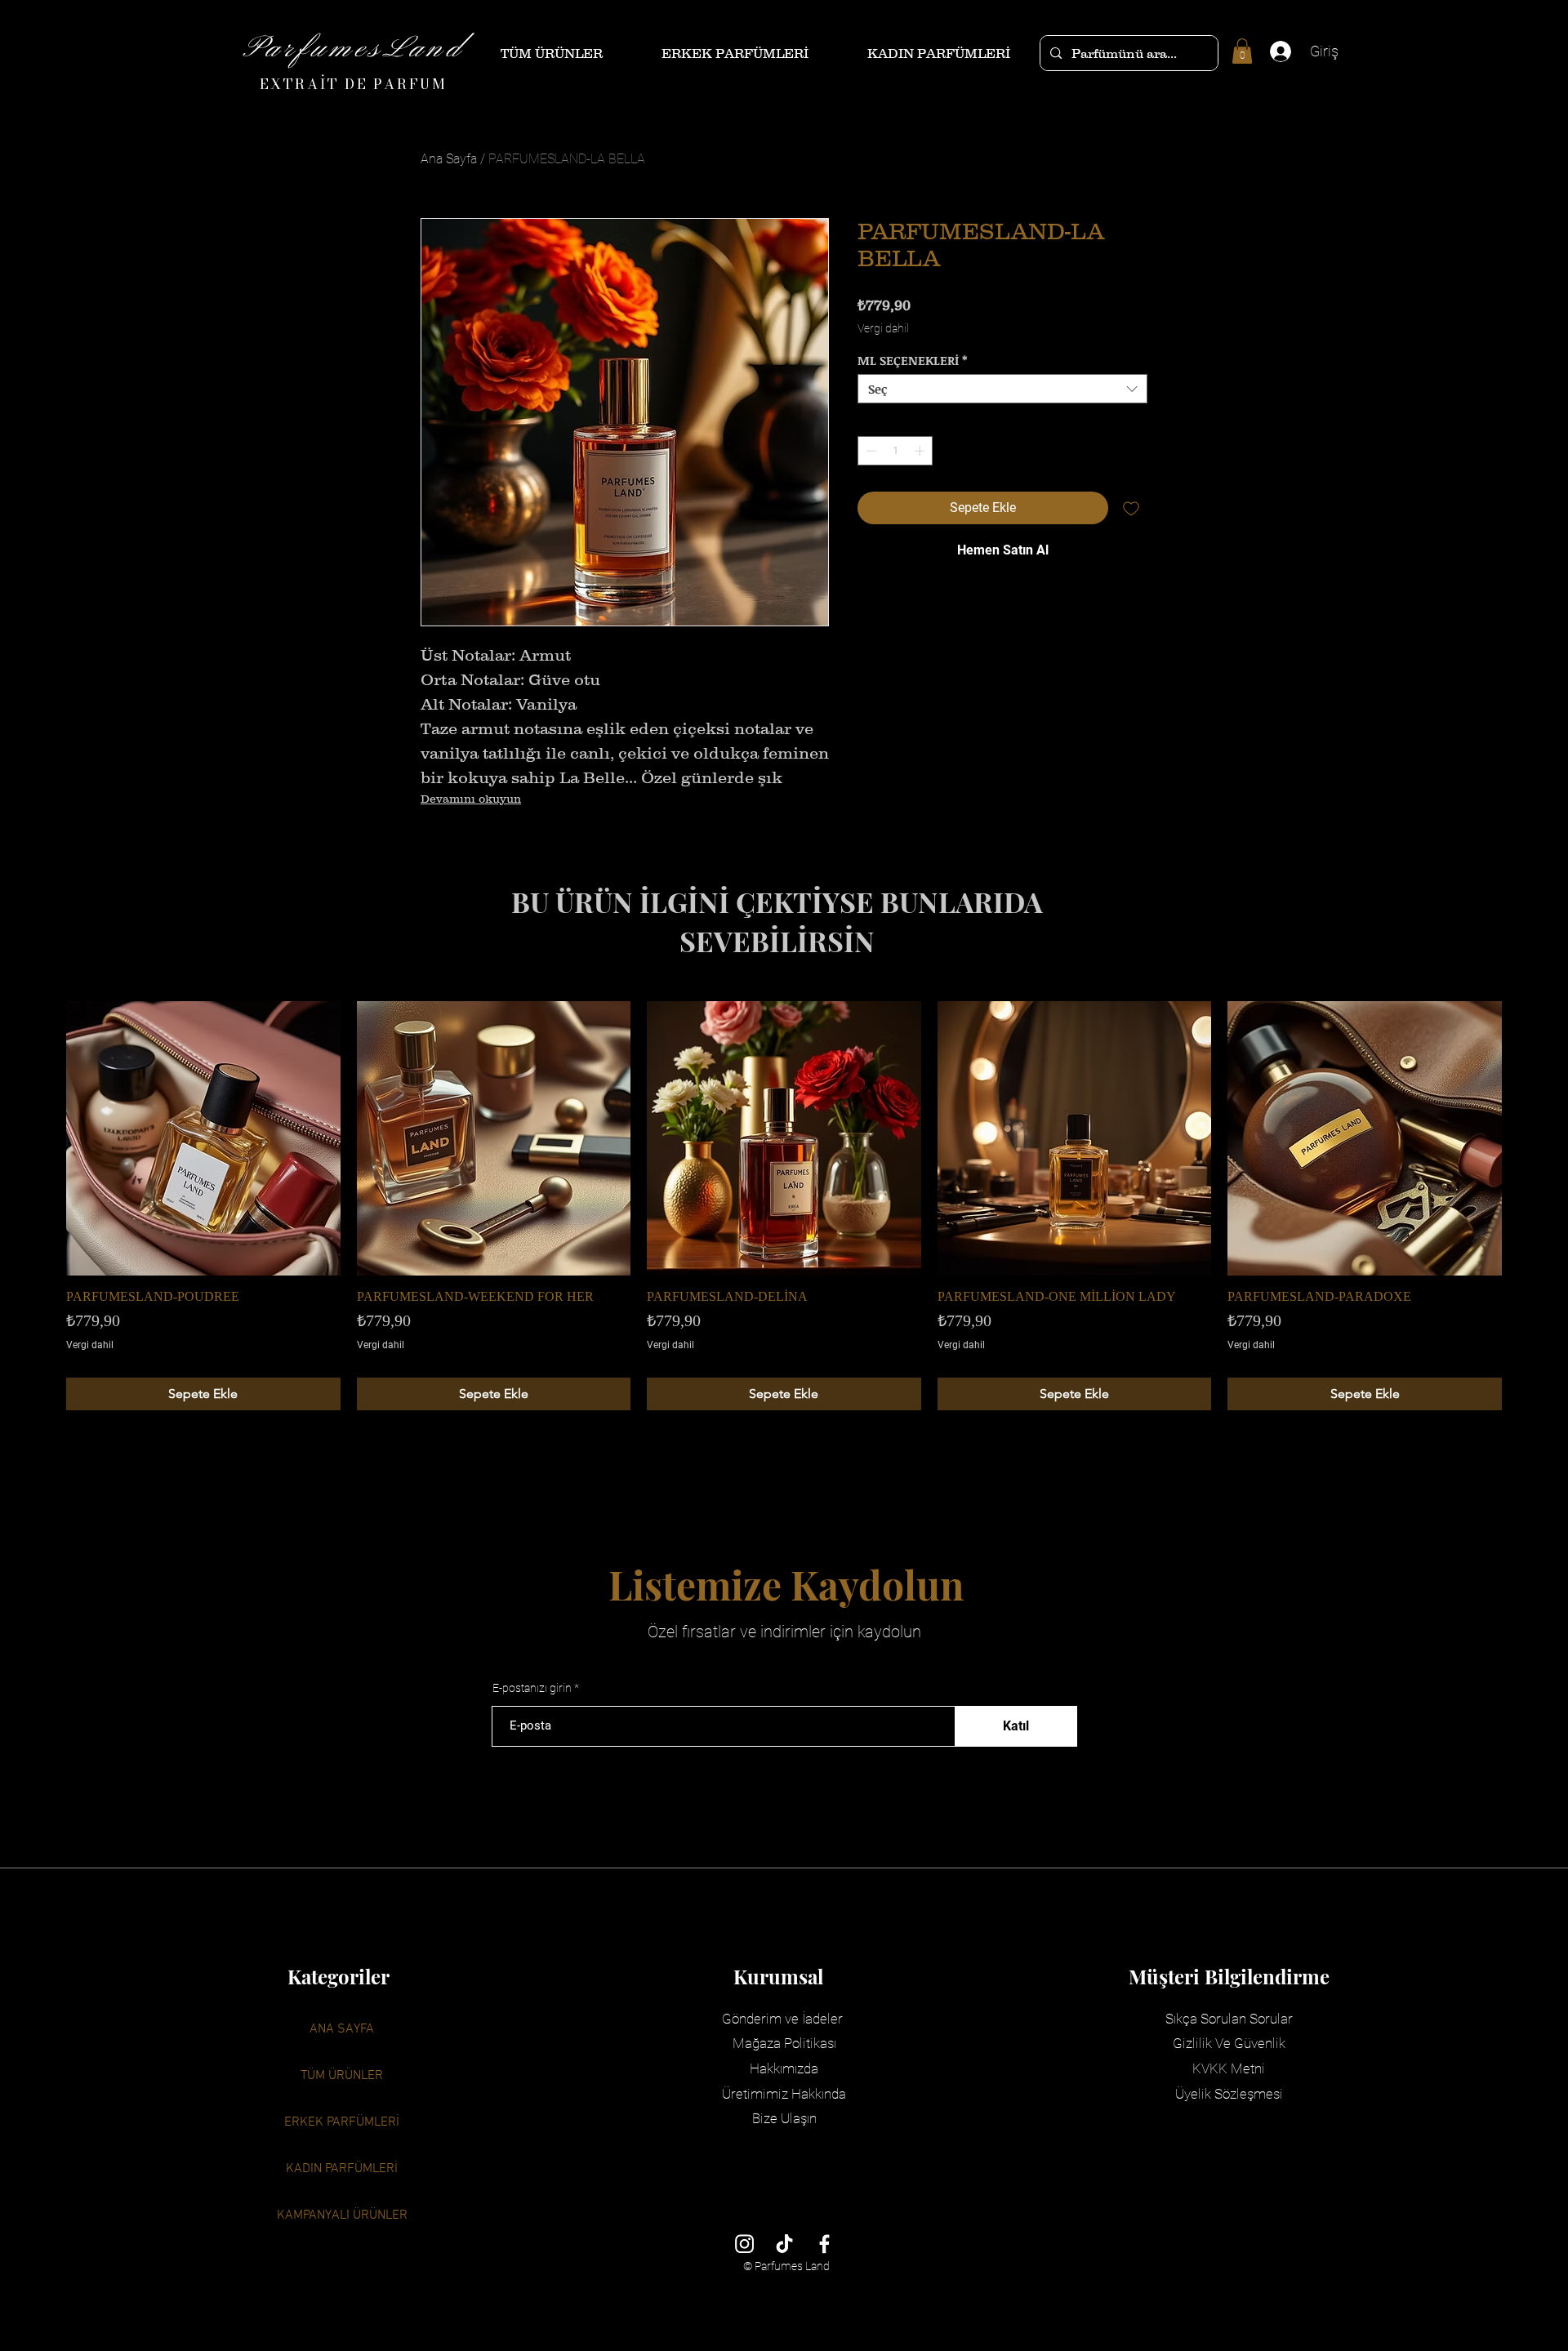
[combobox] (1002, 389)
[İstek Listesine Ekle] (1131, 508)
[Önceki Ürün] (42, 1138)
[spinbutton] (895, 451)
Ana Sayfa (449, 159)
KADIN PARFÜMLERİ (342, 2169)
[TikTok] (784, 2244)
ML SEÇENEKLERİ (913, 360)
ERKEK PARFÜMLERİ (342, 2122)
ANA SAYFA (342, 2029)
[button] (1242, 51)
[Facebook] (824, 2244)
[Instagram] (744, 2244)
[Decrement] (870, 451)
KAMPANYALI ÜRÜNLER (342, 2215)
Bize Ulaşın (784, 2118)
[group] (784, 1206)
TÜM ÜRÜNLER (342, 2076)
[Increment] (921, 451)
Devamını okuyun (471, 799)
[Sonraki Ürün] (1526, 1138)
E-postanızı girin (532, 1688)
